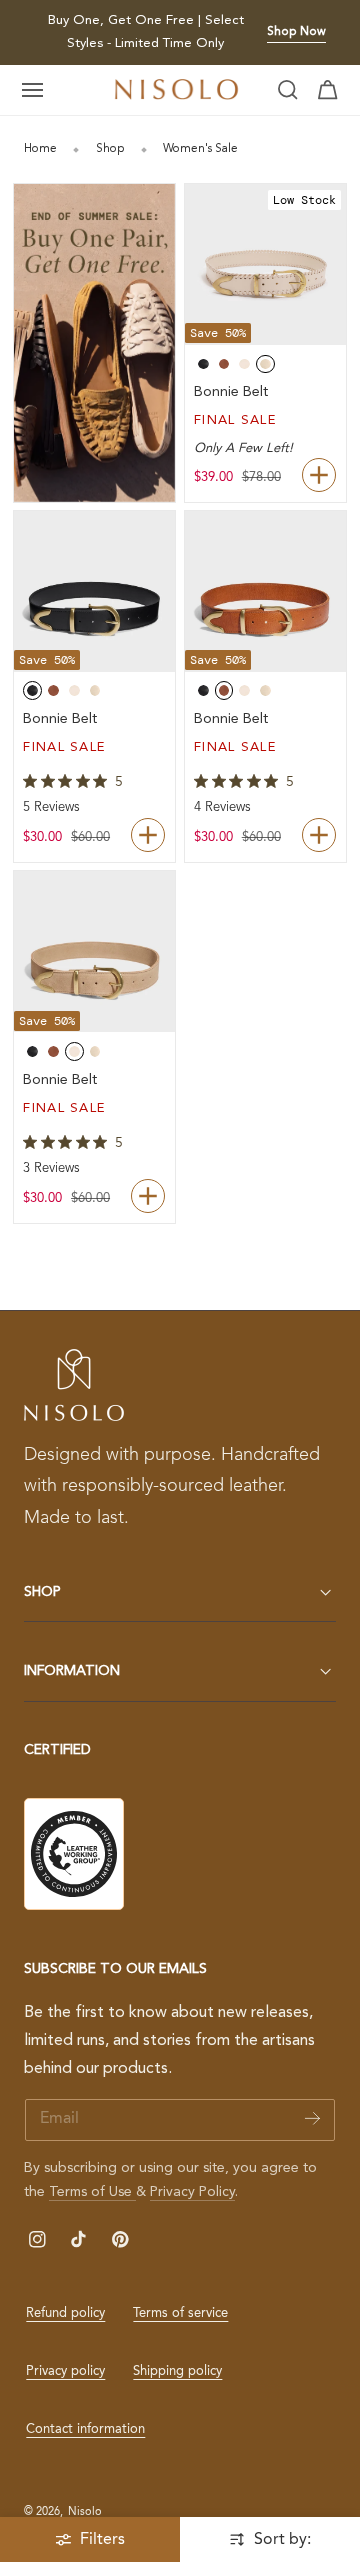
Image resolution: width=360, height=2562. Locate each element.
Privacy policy (65, 2371)
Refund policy (65, 2313)
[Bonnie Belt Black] (94, 591)
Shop (110, 149)
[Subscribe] (312, 2118)
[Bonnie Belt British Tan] (265, 591)
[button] (33, 90)
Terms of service (180, 2313)
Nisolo (85, 2512)
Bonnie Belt (231, 392)
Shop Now (296, 32)
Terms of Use (92, 2192)
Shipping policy (177, 2371)
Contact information (85, 2429)
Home (40, 149)
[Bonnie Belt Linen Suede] (94, 951)
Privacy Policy (192, 2192)
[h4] (94, 343)
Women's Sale (200, 149)
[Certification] (74, 1854)
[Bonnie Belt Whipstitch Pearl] (265, 264)
